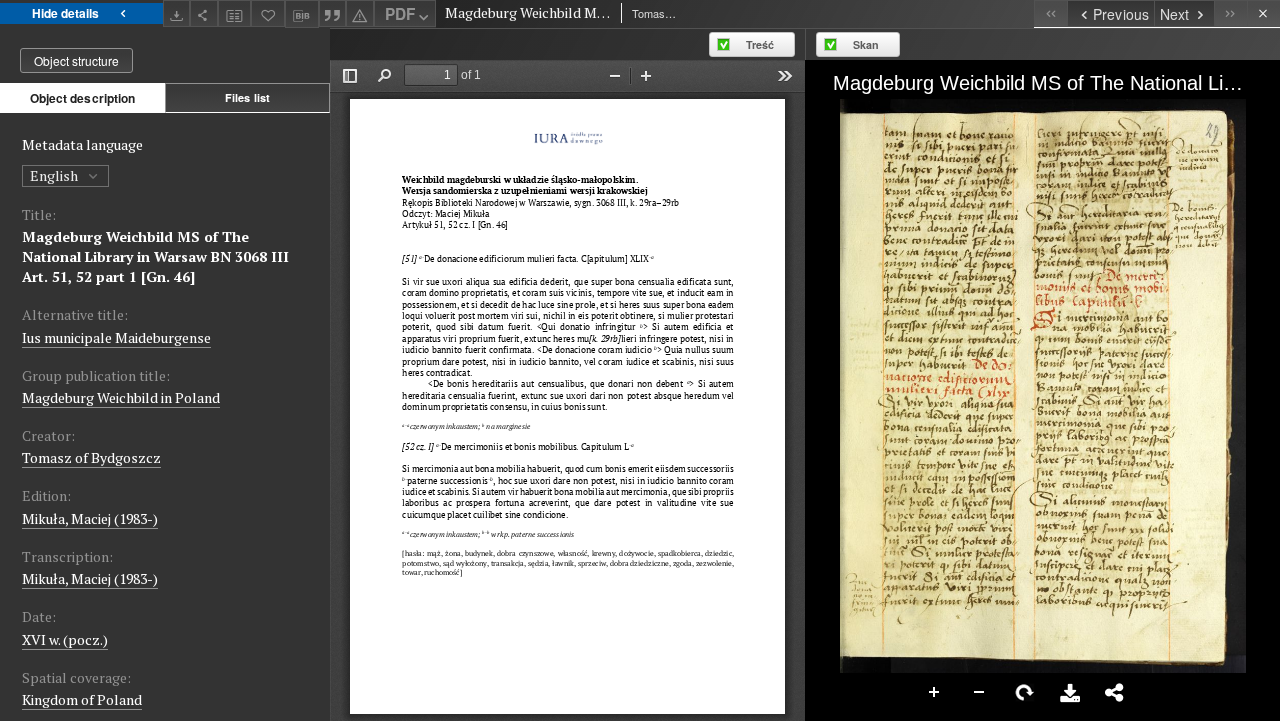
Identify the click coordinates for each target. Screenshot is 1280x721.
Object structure (76, 60)
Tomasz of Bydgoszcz (91, 457)
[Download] (177, 13)
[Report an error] (360, 13)
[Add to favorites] (268, 13)
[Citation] (333, 13)
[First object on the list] (1050, 13)
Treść (760, 44)
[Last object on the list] (1230, 13)
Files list (247, 97)
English (55, 175)
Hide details (65, 13)
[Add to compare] (235, 13)
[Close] (1263, 13)
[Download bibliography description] (302, 14)
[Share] (204, 13)
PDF (400, 14)
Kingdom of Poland (82, 699)
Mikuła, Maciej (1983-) (90, 518)
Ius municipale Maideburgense (116, 337)
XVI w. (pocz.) (65, 639)
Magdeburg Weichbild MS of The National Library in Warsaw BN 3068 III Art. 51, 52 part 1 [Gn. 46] (155, 256)
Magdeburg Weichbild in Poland (121, 397)
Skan (866, 44)
